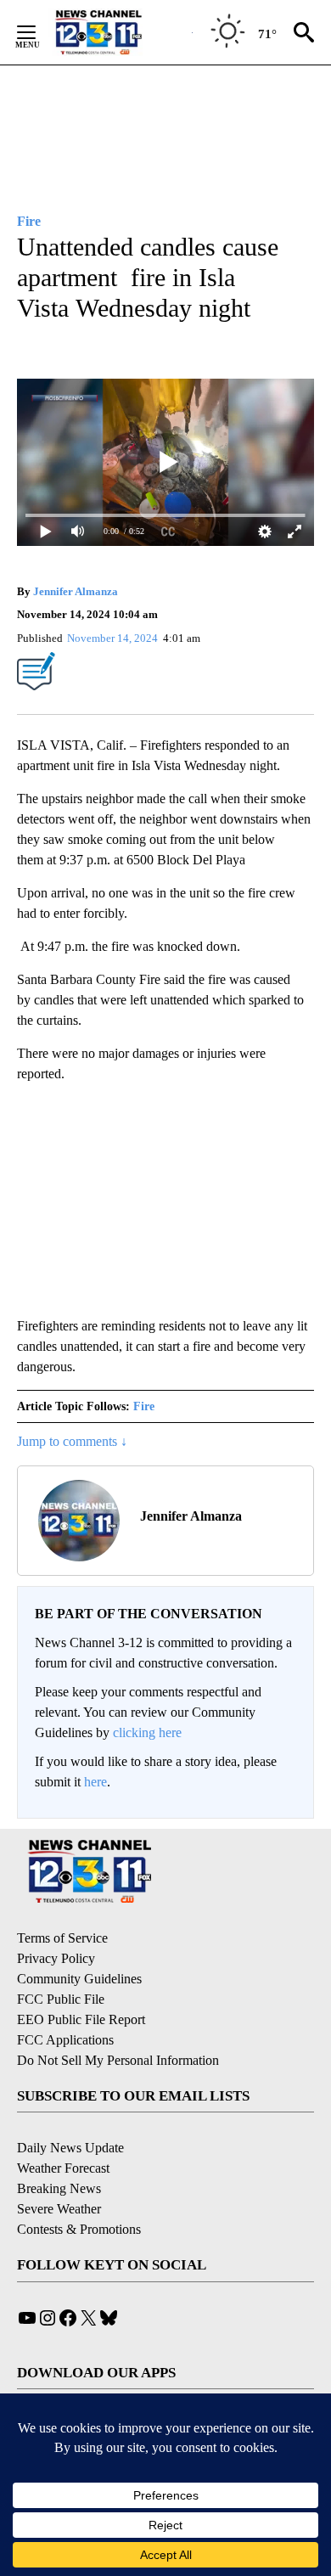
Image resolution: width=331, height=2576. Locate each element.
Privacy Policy (56, 1958)
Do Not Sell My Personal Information (118, 2060)
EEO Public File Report (81, 2019)
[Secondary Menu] (39, 32)
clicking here (147, 1732)
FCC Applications (65, 2040)
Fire (144, 1406)
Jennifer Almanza (76, 591)
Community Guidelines (79, 1979)
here (95, 1782)
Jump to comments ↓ (72, 1441)
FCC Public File (61, 1999)
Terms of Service (62, 1938)
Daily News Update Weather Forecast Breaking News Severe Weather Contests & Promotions (79, 2188)
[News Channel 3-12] (120, 32)
